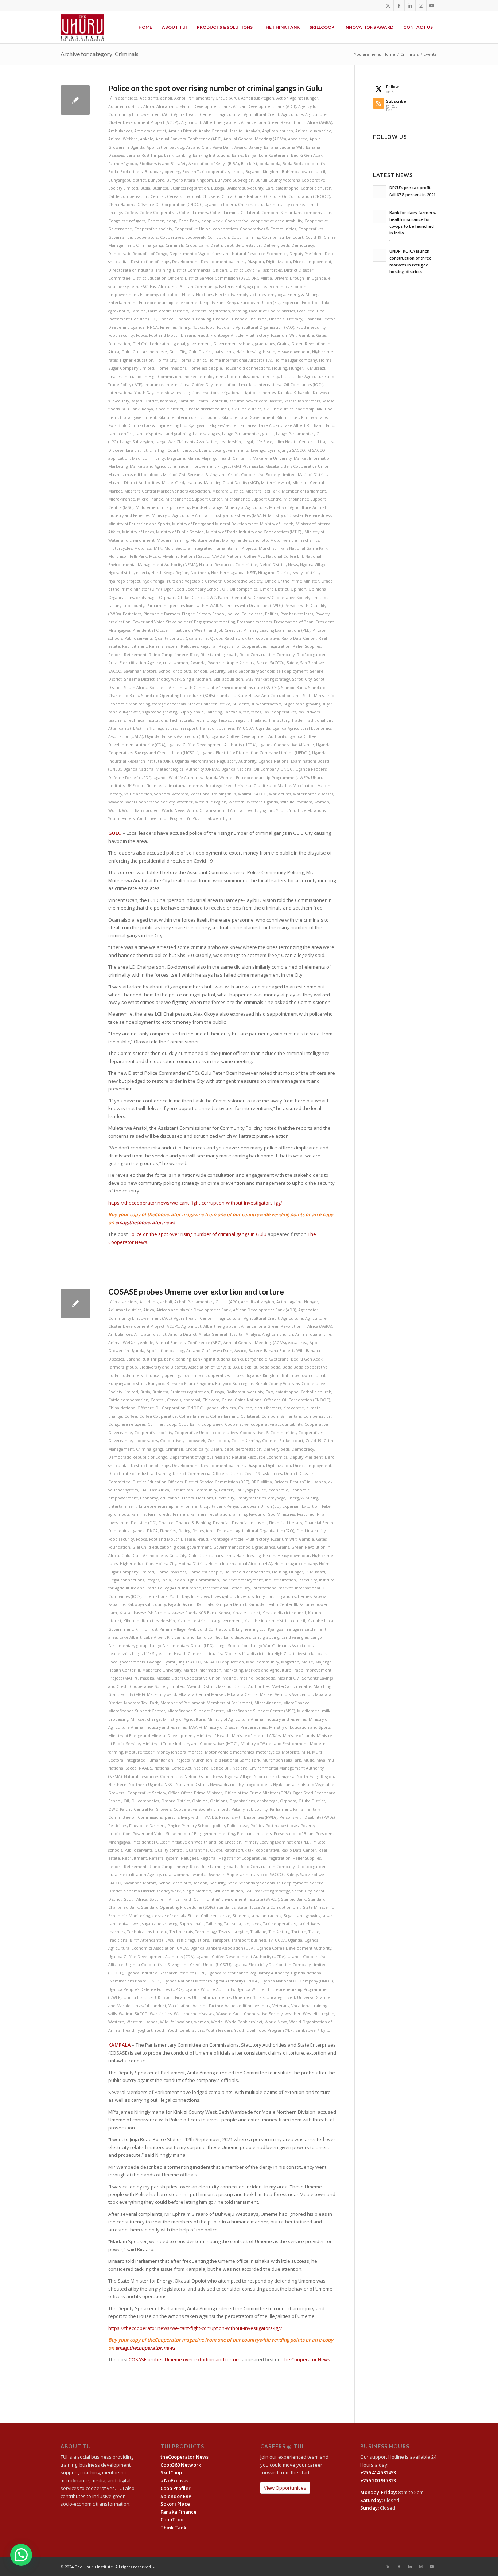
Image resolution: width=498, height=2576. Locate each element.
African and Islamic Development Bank (194, 106)
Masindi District (312, 475)
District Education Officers (158, 278)
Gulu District (200, 352)
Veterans (180, 794)
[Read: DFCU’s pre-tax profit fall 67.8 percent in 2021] (380, 192)
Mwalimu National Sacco (186, 556)
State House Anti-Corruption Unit (269, 696)
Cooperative (237, 221)
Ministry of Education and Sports (139, 524)
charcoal (192, 196)
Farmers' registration (210, 311)
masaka (256, 466)
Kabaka (285, 393)
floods (198, 327)
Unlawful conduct (149, 2006)
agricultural (231, 114)
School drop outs (175, 671)
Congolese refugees (127, 221)
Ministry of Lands (138, 532)
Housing (279, 368)
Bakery (255, 147)
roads (232, 655)
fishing (184, 327)
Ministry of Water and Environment (274, 1744)
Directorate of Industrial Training (139, 270)
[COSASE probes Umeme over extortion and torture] (75, 1303)
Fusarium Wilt (284, 335)
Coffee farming (224, 213)
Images (115, 377)
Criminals (174, 245)
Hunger (296, 368)
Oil (225, 589)
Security (217, 671)
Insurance (154, 385)
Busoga (218, 188)
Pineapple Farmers (162, 614)
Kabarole (302, 393)
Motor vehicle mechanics (295, 540)
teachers (117, 720)
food (210, 327)
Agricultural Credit (262, 114)
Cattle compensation (128, 196)
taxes (256, 712)
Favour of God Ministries (272, 311)
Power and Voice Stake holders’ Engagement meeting (184, 622)
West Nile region (211, 802)
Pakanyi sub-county (126, 606)
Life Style (264, 442)
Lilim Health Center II (295, 442)
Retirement (135, 655)
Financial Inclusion (249, 319)
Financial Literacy (286, 319)
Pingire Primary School (204, 614)
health (269, 352)
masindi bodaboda (143, 475)
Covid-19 (314, 237)
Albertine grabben (221, 122)
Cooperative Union (192, 229)
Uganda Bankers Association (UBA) (177, 736)
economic (278, 287)
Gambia (306, 335)
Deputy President (306, 254)
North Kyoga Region (170, 573)
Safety (292, 663)
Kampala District (231, 1604)
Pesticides (132, 614)
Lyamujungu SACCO (286, 450)
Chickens (211, 196)
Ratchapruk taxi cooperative (252, 638)
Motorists (143, 548)
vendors (162, 794)
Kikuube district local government (210, 1621)
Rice (194, 655)
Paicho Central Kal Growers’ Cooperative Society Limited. (273, 598)
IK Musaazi (315, 368)
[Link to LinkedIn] (410, 5)
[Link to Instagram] (421, 5)
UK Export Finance (144, 786)
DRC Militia (262, 278)
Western (237, 802)
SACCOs (277, 663)
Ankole (147, 139)
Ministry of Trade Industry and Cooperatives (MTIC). (254, 532)
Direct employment (312, 262)
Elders (188, 295)
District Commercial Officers (200, 270)
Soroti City (302, 679)
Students (241, 704)
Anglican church (278, 131)
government (199, 344)
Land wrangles (206, 434)
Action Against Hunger (297, 98)
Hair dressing (248, 352)
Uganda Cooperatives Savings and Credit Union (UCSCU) (178, 1965)
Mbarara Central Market (202, 1694)
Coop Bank (189, 221)
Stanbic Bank (293, 688)
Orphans (167, 598)
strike (225, 704)
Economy (149, 295)
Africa (149, 106)
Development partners (223, 262)
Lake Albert (270, 425)
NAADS (218, 556)
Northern (200, 573)
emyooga (277, 295)
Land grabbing (177, 434)
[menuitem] (145, 27)
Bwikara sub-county (245, 188)
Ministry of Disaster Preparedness (299, 515)
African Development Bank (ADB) (264, 106)
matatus (194, 483)
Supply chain (192, 712)
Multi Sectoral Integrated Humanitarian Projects (211, 548)
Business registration (190, 188)
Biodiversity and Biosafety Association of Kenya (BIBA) (189, 164)
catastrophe (287, 188)
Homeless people (205, 368)
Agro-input (191, 122)
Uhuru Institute (138, 1997)
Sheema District (139, 679)
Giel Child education (152, 344)
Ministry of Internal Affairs (256, 1736)
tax (246, 712)
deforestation (248, 245)
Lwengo (258, 450)
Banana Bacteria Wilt (284, 147)
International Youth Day (131, 393)
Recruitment (135, 646)
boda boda (270, 164)
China (227, 196)
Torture (299, 1932)
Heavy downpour (294, 352)
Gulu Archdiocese (150, 352)
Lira (322, 442)
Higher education (137, 360)
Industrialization (243, 377)
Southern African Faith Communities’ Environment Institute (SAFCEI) (214, 688)
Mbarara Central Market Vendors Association (167, 491)
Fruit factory (257, 335)
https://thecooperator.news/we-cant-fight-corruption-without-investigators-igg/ (195, 1203)
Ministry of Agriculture (246, 507)
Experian (291, 303)
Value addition (138, 794)
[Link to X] (388, 5)
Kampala (168, 401)
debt (229, 245)
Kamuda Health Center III (203, 401)
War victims (280, 794)
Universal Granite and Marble (263, 786)
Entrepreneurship (156, 303)
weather (185, 802)
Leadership (230, 442)
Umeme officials (249, 1997)
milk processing (175, 507)
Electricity (225, 295)
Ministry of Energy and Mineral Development (215, 524)
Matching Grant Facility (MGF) (231, 483)
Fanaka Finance (178, 2512)
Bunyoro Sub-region (234, 180)
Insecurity (270, 377)
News (293, 565)
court (298, 237)
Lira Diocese (228, 1654)
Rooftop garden (312, 655)
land (330, 425)
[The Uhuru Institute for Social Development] (83, 27)
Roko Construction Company (267, 655)
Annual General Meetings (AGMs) (255, 139)
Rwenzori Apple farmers (231, 663)
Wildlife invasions (296, 802)
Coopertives (172, 237)
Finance (166, 319)
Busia (145, 188)
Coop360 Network (181, 2465)
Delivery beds (277, 245)
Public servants (138, 638)
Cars (269, 188)
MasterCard (173, 483)
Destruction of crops (150, 262)
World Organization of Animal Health (222, 810)
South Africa (136, 688)
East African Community (194, 287)
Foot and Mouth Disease (172, 335)
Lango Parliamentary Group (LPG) (182, 1646)
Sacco (262, 663)
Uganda (263, 728)
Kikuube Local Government (248, 417)
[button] (21, 2555)
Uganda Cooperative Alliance (286, 745)
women (322, 802)
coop (172, 221)
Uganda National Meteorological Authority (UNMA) (171, 769)
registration (280, 646)
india (128, 377)
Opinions (317, 589)
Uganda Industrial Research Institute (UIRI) (165, 1973)
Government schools (233, 344)
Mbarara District (228, 491)
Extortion (311, 303)
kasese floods (184, 1613)
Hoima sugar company (295, 360)
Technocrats (181, 720)
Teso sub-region (234, 720)
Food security (121, 335)
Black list (249, 164)
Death (216, 245)
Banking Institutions (211, 155)
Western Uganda (262, 802)
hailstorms (224, 352)
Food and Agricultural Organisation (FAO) (256, 327)
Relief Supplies (307, 646)
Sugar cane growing (302, 704)
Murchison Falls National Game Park (293, 548)
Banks (237, 155)
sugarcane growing (160, 712)
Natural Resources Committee (228, 565)
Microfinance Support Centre (253, 499)
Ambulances (120, 131)
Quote (216, 638)
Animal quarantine (313, 131)
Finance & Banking (193, 319)
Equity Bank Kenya (221, 303)
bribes (237, 172)
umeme (194, 786)
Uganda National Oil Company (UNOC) (257, 769)
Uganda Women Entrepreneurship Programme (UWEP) (256, 778)
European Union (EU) (260, 303)
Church (245, 205)
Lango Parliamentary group (248, 434)
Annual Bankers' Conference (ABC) (188, 139)
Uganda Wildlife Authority (178, 778)
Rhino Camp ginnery (168, 655)
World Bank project (141, 810)
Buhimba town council (304, 172)
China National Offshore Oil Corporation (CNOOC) (282, 196)
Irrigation (229, 393)
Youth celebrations (308, 810)
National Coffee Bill (285, 556)
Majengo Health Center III (226, 458)
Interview (165, 393)
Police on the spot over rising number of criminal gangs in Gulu (215, 88)
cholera (228, 205)
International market (235, 385)
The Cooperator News (306, 2359)
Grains (283, 344)
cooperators (146, 237)
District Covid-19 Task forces (256, 270)
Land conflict (121, 434)
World (114, 810)
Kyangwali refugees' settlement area (223, 425)
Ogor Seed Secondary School (192, 589)
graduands (265, 344)
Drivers (281, 278)
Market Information (313, 458)
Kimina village (314, 417)
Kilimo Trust (288, 417)
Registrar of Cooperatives (243, 646)
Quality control (169, 638)
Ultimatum (174, 786)
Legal (248, 442)
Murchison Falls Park (128, 556)
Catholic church (316, 188)
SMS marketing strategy (268, 679)
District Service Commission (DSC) (217, 278)
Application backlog (165, 147)
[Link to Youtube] (432, 5)
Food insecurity (311, 327)
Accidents (149, 98)
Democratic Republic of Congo (138, 254)
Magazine (176, 458)
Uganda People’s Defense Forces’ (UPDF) (146, 1989)
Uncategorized (218, 786)
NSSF (251, 573)
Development (185, 262)
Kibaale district (169, 409)
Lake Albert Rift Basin (304, 425)
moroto (260, 540)
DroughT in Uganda (308, 278)
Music (155, 556)
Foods (141, 335)
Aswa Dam (223, 147)
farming (240, 311)
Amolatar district (150, 131)
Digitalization (279, 262)
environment (188, 303)
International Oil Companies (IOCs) (290, 385)
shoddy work (169, 679)
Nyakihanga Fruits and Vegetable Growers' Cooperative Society (203, 581)
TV (239, 728)
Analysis (253, 131)
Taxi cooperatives (280, 712)
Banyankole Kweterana (267, 155)
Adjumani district (125, 106)
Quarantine (197, 638)
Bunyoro (156, 180)
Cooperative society (153, 229)
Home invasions (171, 368)
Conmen (156, 221)
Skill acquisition (228, 679)
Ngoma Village (313, 565)
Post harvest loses (297, 614)
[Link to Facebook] (399, 5)
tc (230, 818)
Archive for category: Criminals (100, 54)
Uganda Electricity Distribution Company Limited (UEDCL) (255, 753)
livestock (189, 450)
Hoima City (166, 360)
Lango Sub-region (137, 442)
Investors (210, 393)
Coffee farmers (193, 213)
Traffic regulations (160, 728)
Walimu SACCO (252, 794)
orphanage (146, 598)
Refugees (189, 646)
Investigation (188, 393)
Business (160, 188)
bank (169, 155)
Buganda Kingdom (262, 172)
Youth (282, 810)
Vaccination (305, 786)
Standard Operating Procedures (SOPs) (178, 696)
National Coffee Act (245, 556)
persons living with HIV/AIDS (196, 606)
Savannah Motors (140, 671)
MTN (158, 548)
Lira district (137, 450)
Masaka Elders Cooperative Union (297, 466)
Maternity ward (276, 483)
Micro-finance (122, 499)
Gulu (126, 352)
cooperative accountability (277, 221)
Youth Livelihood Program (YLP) (166, 818)
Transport (188, 728)
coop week (212, 221)
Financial (221, 319)
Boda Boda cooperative (305, 164)
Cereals (174, 196)
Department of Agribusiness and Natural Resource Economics (228, 254)
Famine (139, 311)
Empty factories (251, 295)
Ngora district (121, 573)
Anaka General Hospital (221, 131)
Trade (297, 720)
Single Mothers (197, 679)
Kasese (276, 401)
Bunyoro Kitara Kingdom (190, 180)
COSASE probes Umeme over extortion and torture (196, 1291)
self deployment (292, 671)
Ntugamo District (274, 573)
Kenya (147, 409)
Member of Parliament (304, 491)
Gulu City (178, 352)
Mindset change (207, 507)
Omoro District (274, 589)
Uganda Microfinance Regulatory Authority (216, 761)
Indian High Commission (158, 377)
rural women (176, 663)
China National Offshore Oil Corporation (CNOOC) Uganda (164, 205)
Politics (272, 614)
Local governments (230, 450)
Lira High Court (164, 450)
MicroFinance (150, 499)
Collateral (250, 213)
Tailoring (214, 712)
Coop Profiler (176, 2488)
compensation (318, 213)
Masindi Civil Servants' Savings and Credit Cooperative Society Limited (229, 475)
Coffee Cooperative (158, 213)
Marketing (118, 466)
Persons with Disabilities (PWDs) (253, 606)
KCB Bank (131, 409)
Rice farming (213, 655)
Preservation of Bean (294, 622)
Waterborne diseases (313, 794)
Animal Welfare (123, 139)
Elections (204, 295)
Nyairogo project (124, 581)
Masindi (116, 475)
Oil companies (244, 589)
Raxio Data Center (299, 638)
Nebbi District (273, 565)
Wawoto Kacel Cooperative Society (141, 802)
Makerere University (272, 458)
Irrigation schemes (258, 393)
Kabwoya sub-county (147, 1604)
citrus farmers (268, 205)
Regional (208, 646)
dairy (203, 245)
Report (115, 655)
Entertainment (122, 303)
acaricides (128, 98)
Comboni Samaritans (281, 213)
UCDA (248, 728)
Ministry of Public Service (180, 532)
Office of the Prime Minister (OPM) (258, 1793)
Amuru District (182, 131)
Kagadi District (145, 401)
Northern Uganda (228, 573)
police (234, 614)
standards (226, 696)
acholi (166, 98)
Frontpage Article (227, 335)
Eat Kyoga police (251, 287)
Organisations (121, 598)
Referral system (164, 646)
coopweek (195, 237)
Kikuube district (246, 409)
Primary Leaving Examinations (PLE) (277, 630)
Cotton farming (246, 237)
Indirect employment (204, 377)
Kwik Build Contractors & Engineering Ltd (147, 425)
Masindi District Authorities (134, 483)
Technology (206, 720)
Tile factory (279, 720)
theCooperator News (184, 2457)
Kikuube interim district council (189, 417)
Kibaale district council (207, 409)
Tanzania (233, 712)
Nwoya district (306, 573)
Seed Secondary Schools (251, 671)
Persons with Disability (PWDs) (307, 1817)
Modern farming (172, 540)
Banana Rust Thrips (144, 155)
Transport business (217, 728)
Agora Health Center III (196, 114)
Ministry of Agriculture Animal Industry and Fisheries (257, 1719)
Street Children (203, 704)
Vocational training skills (213, 794)
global (180, 344)
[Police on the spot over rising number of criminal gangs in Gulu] (75, 100)
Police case (252, 614)
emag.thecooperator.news (145, 1222)
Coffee (131, 213)
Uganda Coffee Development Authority (249, 736)
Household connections (247, 368)
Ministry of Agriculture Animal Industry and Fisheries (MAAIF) (209, 515)
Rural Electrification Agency (135, 663)
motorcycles (120, 548)
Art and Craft (199, 147)
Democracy (303, 245)
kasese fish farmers (302, 401)
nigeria (143, 573)
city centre (294, 205)
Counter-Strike (276, 237)
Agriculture (292, 114)
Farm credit (159, 311)
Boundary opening (162, 172)
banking (183, 155)
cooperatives (225, 229)
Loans (205, 450)
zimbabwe (208, 818)
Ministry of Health (277, 524)
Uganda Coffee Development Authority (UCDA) (212, 745)
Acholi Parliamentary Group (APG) (207, 98)
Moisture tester (205, 540)
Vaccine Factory (208, 2006)
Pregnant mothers (254, 622)
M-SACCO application (224, 1662)
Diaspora (256, 262)
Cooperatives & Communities (268, 229)
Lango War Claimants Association (186, 442)
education (170, 295)
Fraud (203, 335)
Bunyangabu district (127, 180)
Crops (191, 245)
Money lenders (236, 540)
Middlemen (147, 507)
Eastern (226, 287)
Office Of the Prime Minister (292, 581)
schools (201, 671)
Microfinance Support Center (194, 499)
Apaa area (298, 139)
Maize (193, 458)
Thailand (258, 720)
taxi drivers (309, 712)
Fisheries (168, 327)
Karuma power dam (248, 401)
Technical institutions (147, 720)
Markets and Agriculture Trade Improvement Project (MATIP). (188, 466)
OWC (211, 598)
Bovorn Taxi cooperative (206, 172)
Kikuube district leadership (289, 409)
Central (158, 196)
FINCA (152, 327)
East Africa (159, 287)
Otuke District (191, 598)
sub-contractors (266, 704)
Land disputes (148, 434)
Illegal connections (126, 1580)
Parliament (157, 606)
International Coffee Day (189, 385)
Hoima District (192, 360)
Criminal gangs (150, 245)
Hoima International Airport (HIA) (240, 360)
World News (173, 810)
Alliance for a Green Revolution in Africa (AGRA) (287, 122)
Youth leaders (121, 818)
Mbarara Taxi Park (262, 491)
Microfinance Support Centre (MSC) (261, 1711)
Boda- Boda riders (125, 172)
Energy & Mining (303, 295)
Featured (306, 311)
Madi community (148, 458)
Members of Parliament (229, 1703)
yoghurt (267, 810)
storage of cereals (169, 704)
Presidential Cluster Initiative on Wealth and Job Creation (187, 630)
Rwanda (198, 663)
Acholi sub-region (258, 98)
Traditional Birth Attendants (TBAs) (141, 1940)
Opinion (298, 589)
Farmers (181, 311)
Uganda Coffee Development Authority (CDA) (151, 1957)
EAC (144, 287)
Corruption (218, 237)
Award (240, 147)
